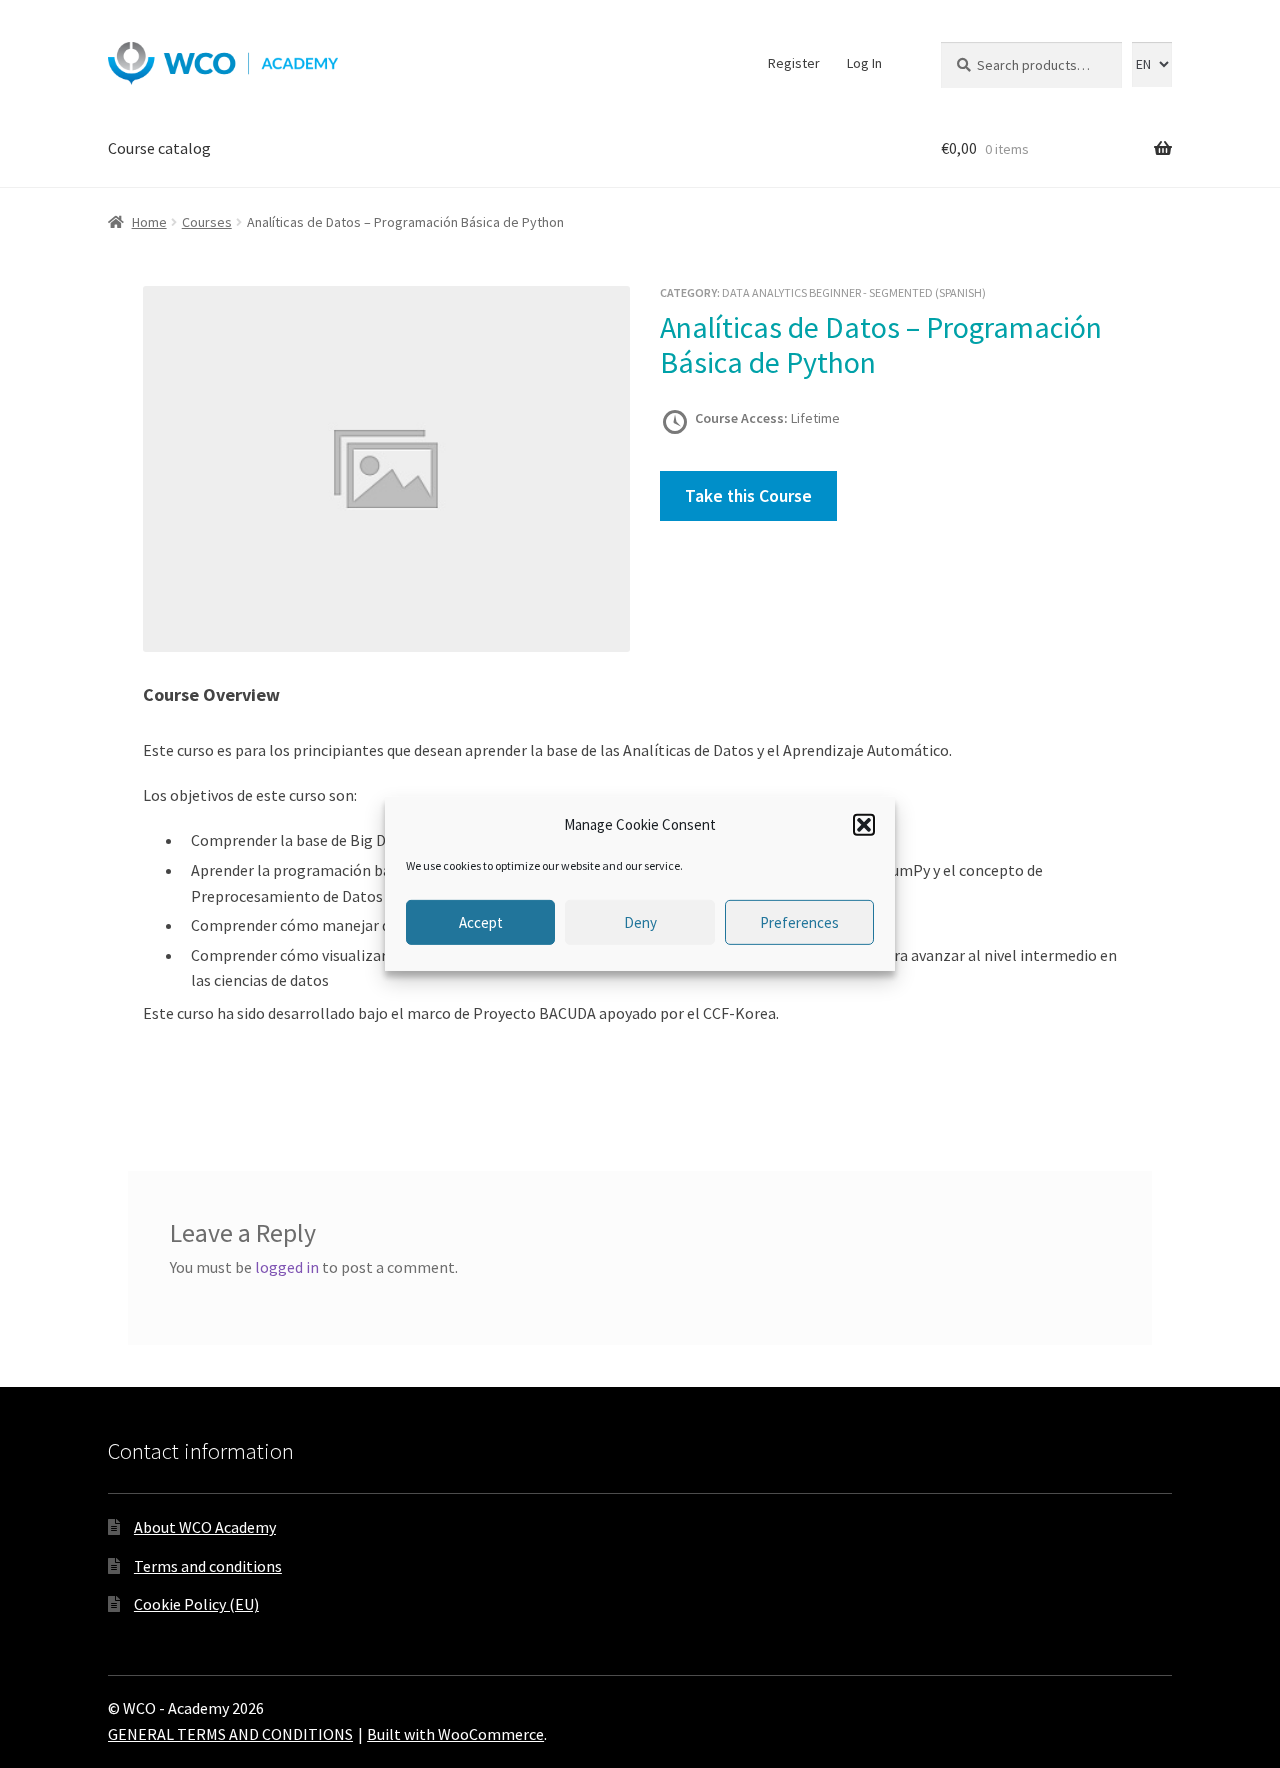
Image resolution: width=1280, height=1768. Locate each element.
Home (149, 222)
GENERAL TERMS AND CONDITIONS (230, 1734)
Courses (207, 222)
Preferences (799, 922)
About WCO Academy (205, 1527)
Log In (864, 63)
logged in (287, 1267)
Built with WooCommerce (455, 1734)
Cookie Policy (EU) (196, 1604)
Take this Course (748, 496)
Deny (640, 922)
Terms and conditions (208, 1566)
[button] (864, 825)
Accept (481, 922)
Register (794, 63)
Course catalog (159, 148)
